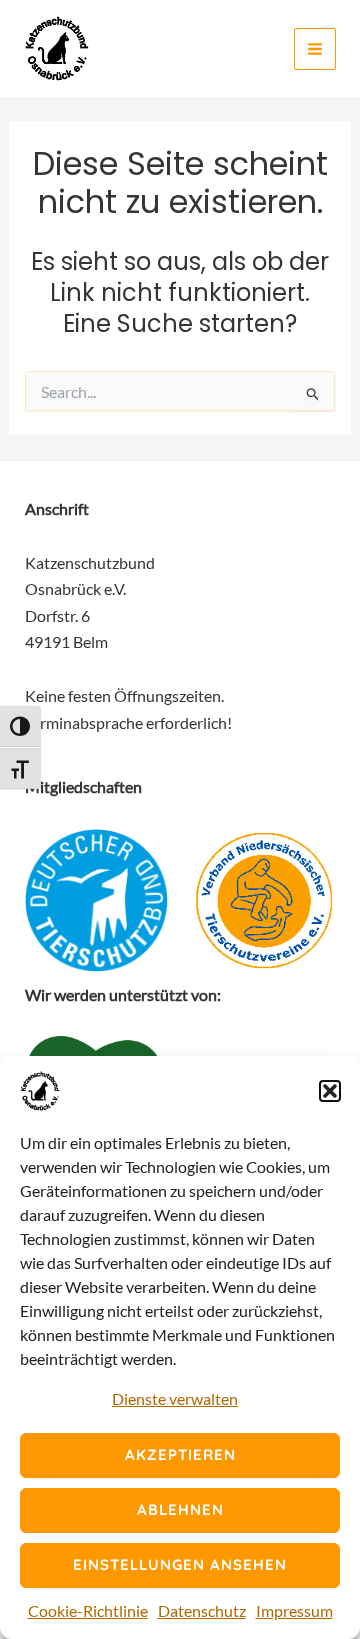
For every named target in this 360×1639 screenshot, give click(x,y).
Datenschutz (202, 1610)
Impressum (294, 1610)
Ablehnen (180, 1509)
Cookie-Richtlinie (88, 1610)
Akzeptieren (180, 1454)
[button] (330, 1091)
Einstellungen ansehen (180, 1564)
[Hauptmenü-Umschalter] (315, 49)
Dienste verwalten (175, 1398)
